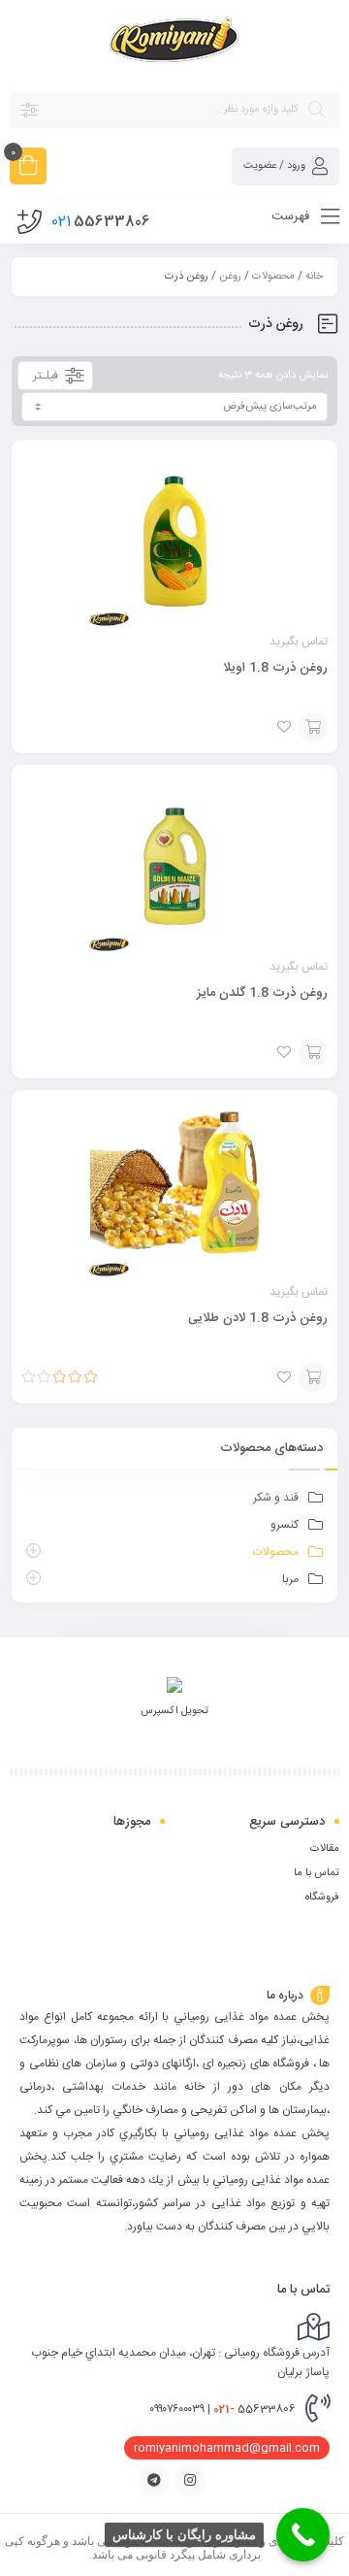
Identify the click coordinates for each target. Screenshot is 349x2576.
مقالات (325, 1849)
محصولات (273, 277)
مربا (290, 1579)
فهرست (292, 216)
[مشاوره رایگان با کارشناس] (303, 2535)
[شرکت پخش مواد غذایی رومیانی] (175, 44)
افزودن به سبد (313, 727)
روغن (230, 277)
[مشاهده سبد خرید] (28, 168)
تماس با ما (317, 1873)
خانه (314, 277)
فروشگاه (322, 1898)
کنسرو (285, 1525)
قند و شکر (276, 1498)
